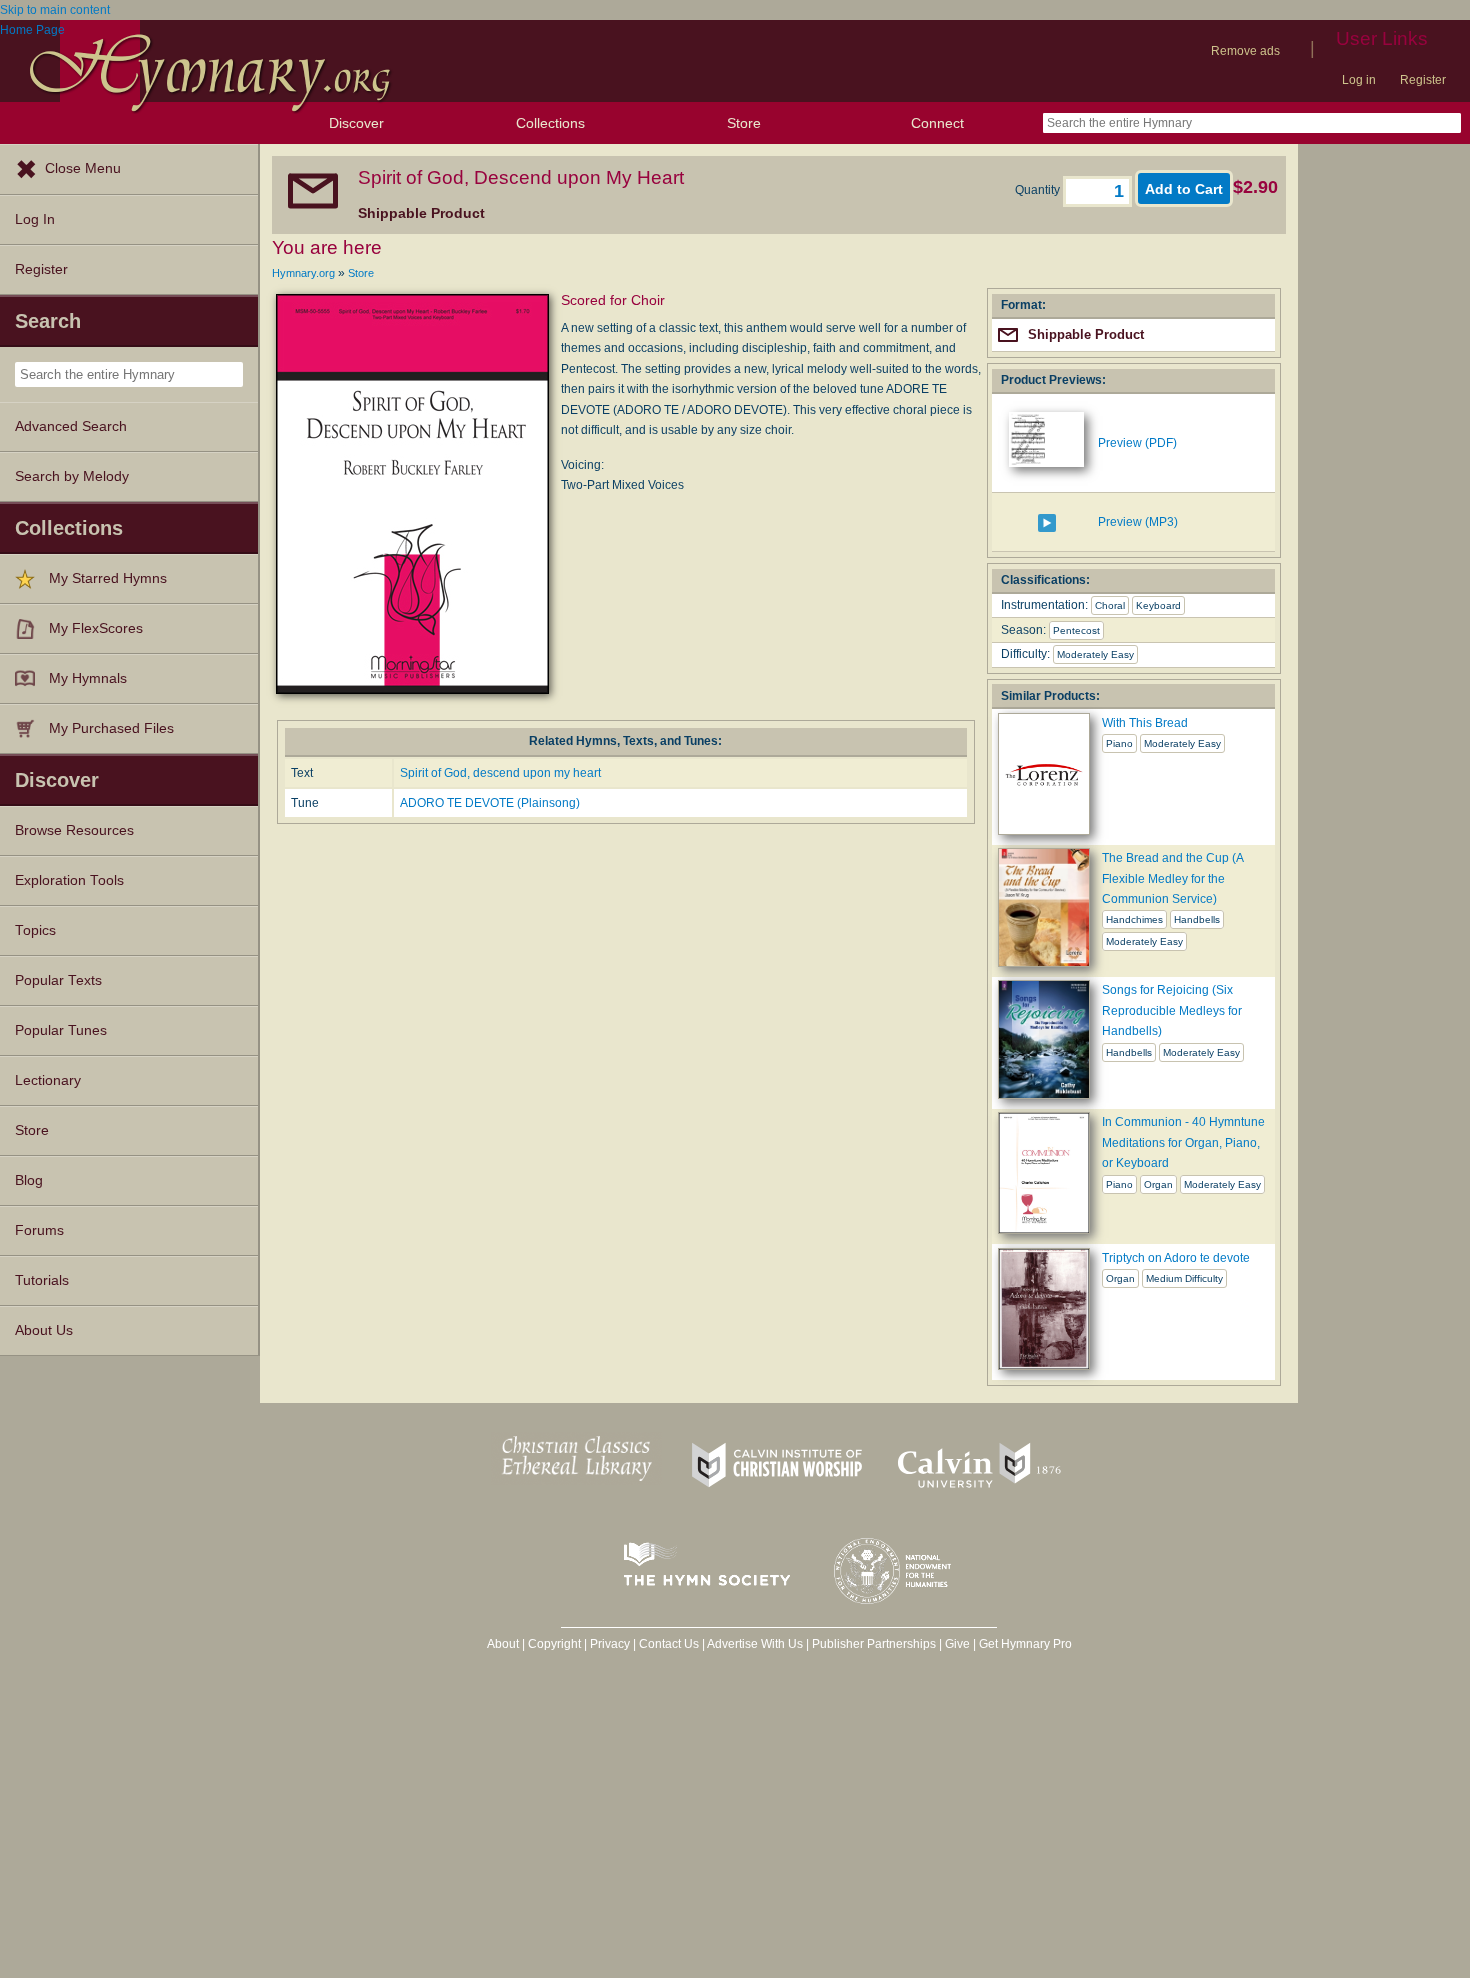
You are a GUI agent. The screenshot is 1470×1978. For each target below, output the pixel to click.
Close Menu (83, 168)
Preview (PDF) (1137, 443)
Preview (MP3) (1138, 522)
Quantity (1039, 190)
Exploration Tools (69, 880)
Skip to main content (55, 10)
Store (744, 123)
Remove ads (1245, 51)
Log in (1359, 80)
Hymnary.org (303, 273)
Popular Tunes (61, 1030)
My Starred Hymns (108, 578)
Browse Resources (74, 830)
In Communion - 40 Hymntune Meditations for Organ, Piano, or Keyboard (1183, 1142)
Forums (39, 1230)
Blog (29, 1180)
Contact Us (669, 1644)
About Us (44, 1330)
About (503, 1644)
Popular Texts (58, 980)
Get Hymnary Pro (1025, 1644)
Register (1423, 80)
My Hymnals (88, 678)
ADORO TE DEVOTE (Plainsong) (490, 803)
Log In (35, 219)
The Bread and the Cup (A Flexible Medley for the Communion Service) (1172, 878)
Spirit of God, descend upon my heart (500, 773)
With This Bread (1145, 723)
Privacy (610, 1644)
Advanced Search (71, 426)
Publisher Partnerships (874, 1644)
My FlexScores (96, 628)
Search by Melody (72, 476)
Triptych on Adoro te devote (1176, 1258)
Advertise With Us (755, 1644)
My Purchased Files (111, 728)
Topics (35, 930)
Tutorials (42, 1280)
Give (957, 1644)
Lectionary (48, 1080)
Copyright (554, 1644)
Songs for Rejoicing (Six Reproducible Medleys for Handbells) (1172, 1010)
